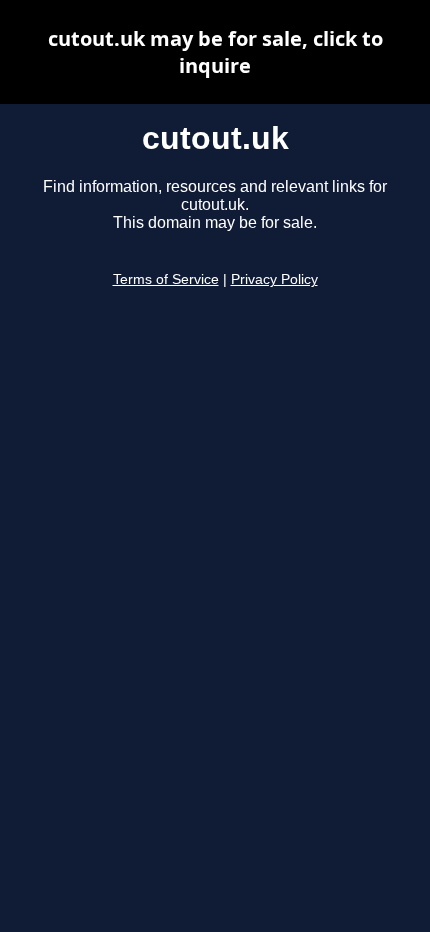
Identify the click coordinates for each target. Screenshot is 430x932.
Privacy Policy (274, 279)
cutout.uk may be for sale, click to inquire (215, 52)
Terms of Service (166, 279)
